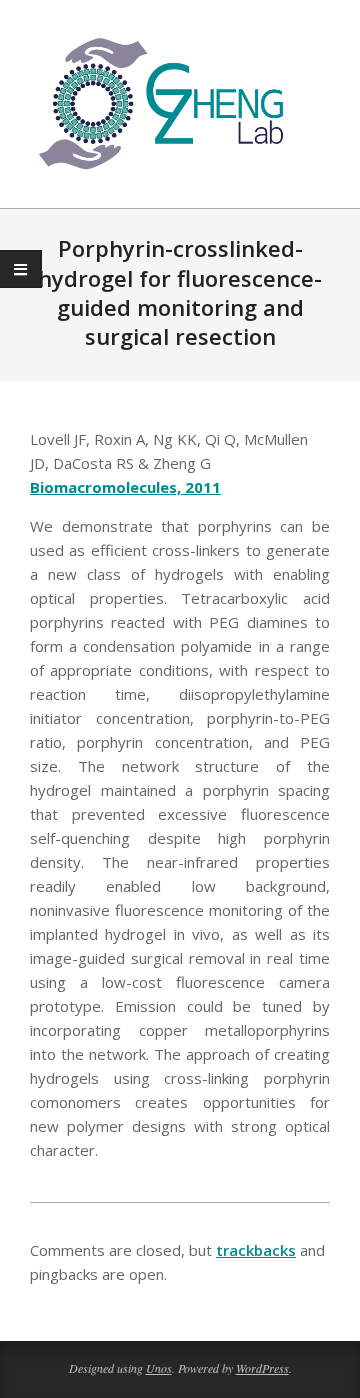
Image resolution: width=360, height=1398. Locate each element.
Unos (159, 1368)
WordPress (262, 1368)
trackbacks (256, 1250)
